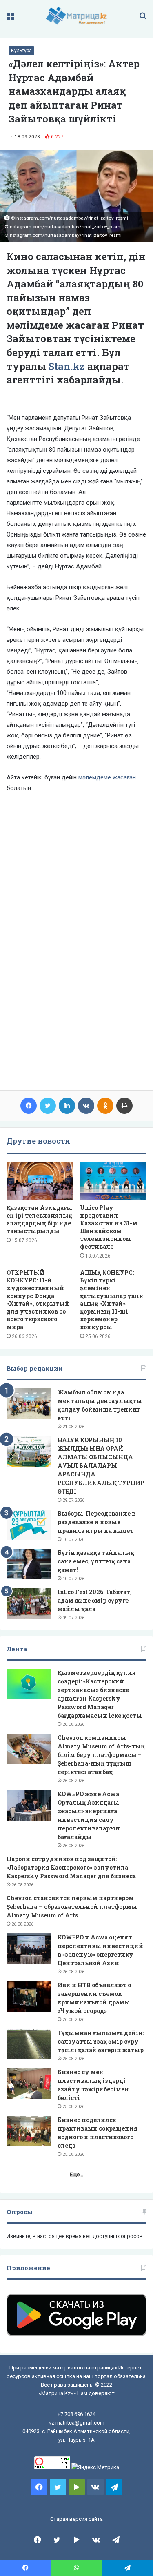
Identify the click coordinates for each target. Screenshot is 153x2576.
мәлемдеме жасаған (107, 777)
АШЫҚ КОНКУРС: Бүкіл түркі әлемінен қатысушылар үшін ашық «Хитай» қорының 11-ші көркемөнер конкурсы (112, 1300)
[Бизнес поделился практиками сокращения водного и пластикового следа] (29, 2131)
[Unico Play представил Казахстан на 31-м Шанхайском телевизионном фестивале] (113, 1181)
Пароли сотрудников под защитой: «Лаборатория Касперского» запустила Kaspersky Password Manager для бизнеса (71, 1867)
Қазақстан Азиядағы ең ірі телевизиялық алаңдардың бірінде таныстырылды (39, 1219)
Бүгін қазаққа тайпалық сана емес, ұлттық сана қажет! (96, 1561)
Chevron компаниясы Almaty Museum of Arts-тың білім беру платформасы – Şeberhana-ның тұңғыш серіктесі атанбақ (101, 1755)
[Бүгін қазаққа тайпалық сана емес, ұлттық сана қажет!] (29, 1564)
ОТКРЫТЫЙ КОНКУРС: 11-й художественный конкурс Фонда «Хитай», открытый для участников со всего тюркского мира (38, 1300)
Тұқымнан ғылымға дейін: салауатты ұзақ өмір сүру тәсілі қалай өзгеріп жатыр (101, 2041)
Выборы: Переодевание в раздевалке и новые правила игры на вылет (96, 1522)
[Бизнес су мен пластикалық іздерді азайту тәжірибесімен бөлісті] (29, 2083)
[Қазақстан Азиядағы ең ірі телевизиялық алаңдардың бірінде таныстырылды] (40, 1181)
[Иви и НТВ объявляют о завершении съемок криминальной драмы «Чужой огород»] (29, 1996)
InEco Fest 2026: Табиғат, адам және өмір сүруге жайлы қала (95, 1600)
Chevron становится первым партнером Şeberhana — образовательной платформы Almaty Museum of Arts (72, 1907)
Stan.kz (67, 366)
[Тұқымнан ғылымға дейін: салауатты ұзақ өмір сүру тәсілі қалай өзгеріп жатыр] (29, 2044)
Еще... (76, 2174)
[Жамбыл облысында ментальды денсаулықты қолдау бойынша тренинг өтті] (29, 1404)
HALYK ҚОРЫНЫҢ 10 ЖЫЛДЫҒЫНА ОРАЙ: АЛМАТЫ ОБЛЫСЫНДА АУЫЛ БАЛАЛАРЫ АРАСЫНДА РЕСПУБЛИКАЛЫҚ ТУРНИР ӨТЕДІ (101, 1466)
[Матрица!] (76, 16)
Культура (21, 51)
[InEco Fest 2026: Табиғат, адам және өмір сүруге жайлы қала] (29, 1603)
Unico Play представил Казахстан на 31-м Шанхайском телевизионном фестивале (109, 1227)
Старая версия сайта (76, 2519)
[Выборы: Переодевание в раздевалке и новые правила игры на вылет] (29, 1525)
